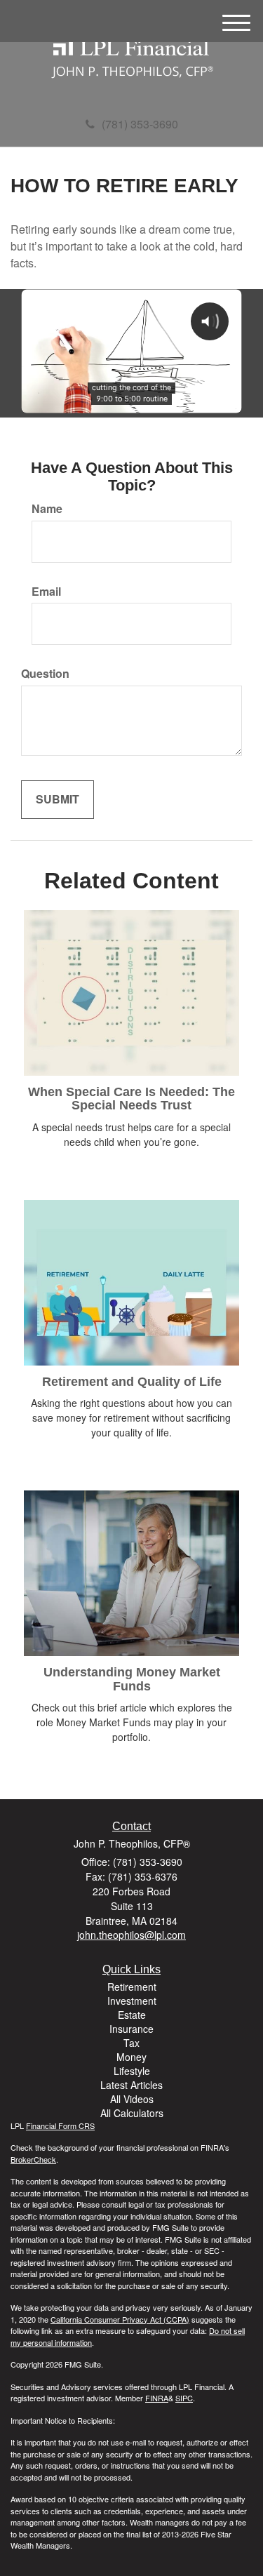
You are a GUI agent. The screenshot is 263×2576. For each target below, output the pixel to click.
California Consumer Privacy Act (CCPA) (120, 2319)
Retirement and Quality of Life (132, 1382)
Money (131, 2057)
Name (47, 509)
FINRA (157, 2398)
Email (46, 592)
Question (45, 674)
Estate (132, 2015)
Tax (131, 2043)
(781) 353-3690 (140, 124)
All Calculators (132, 2113)
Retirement (132, 1987)
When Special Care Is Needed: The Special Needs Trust (131, 1099)
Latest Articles (131, 2085)
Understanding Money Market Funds (132, 1679)
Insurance (131, 2029)
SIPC (184, 2398)
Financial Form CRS (60, 2125)
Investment (132, 2001)
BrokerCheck (33, 2159)
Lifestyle (132, 2071)
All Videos (132, 2099)
